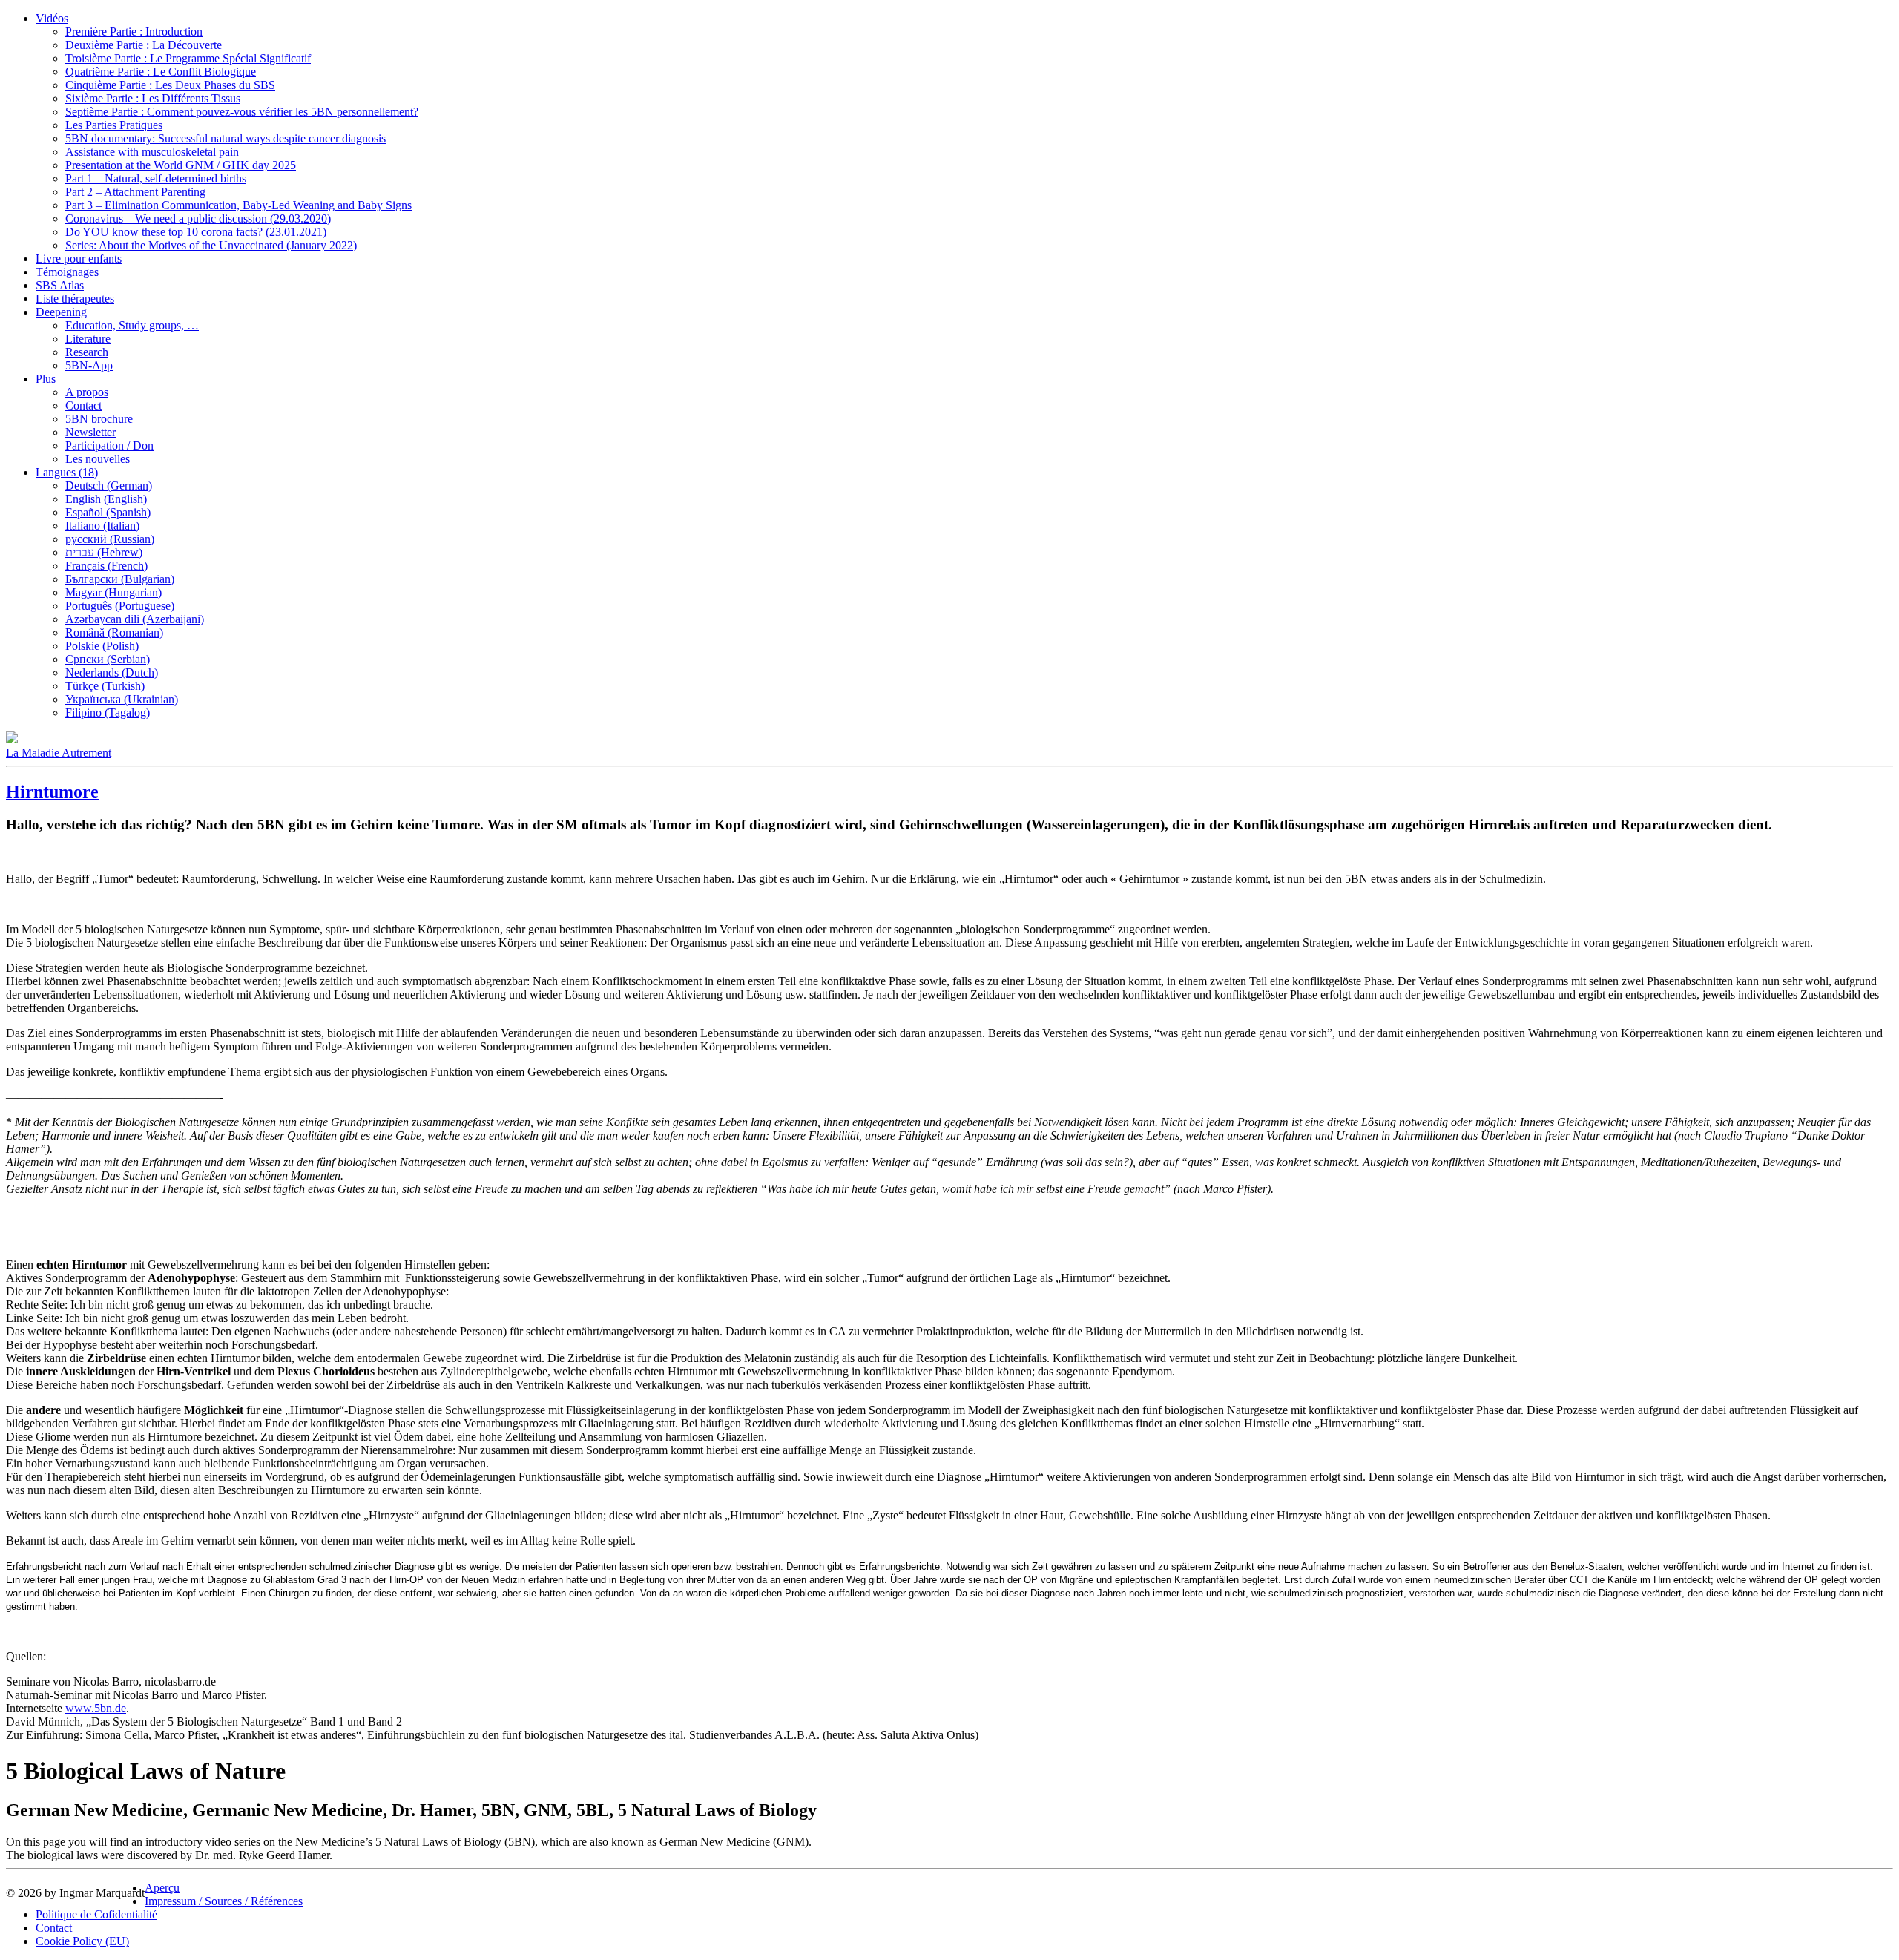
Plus (46, 379)
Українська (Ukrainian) (122, 699)
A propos (87, 392)
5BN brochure (99, 419)
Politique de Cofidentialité (96, 1914)
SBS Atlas (60, 285)
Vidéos (52, 18)
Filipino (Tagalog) (108, 713)
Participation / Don (109, 445)
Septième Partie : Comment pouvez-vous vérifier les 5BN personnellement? (242, 112)
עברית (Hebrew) (104, 552)
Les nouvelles (98, 459)
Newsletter (90, 432)
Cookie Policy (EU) (82, 1941)
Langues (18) (67, 472)
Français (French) (106, 566)
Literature (88, 339)
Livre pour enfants (79, 259)
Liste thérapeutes (75, 299)
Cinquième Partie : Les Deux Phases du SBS (170, 85)
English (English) (106, 499)
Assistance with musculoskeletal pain (152, 152)
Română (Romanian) (114, 632)
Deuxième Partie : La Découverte (144, 45)
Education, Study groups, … (132, 325)
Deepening (61, 312)
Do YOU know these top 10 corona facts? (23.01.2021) (196, 232)
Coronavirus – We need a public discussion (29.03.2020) (198, 218)
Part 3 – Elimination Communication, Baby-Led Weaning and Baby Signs (238, 205)
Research (87, 352)
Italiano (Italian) (102, 526)
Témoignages (67, 272)
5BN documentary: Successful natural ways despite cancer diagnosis (226, 138)
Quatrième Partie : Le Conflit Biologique (161, 72)
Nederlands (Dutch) (112, 672)
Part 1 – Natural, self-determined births (156, 178)
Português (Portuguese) (120, 606)
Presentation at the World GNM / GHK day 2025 (181, 165)
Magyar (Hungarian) (113, 592)
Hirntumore (52, 792)
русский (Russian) (110, 539)
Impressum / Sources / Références (224, 1901)
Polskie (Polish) (102, 646)
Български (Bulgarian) (120, 579)
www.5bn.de (96, 1708)
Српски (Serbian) (108, 659)
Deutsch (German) (109, 486)
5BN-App (89, 365)
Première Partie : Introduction (134, 32)
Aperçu (162, 1888)
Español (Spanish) (108, 512)
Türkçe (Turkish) (105, 686)
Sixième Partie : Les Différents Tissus (153, 98)
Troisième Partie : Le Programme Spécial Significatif (188, 58)
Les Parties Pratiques (114, 125)
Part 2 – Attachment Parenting (135, 192)
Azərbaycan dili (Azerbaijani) (135, 619)
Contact (83, 405)
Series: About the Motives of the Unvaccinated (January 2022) (211, 245)
